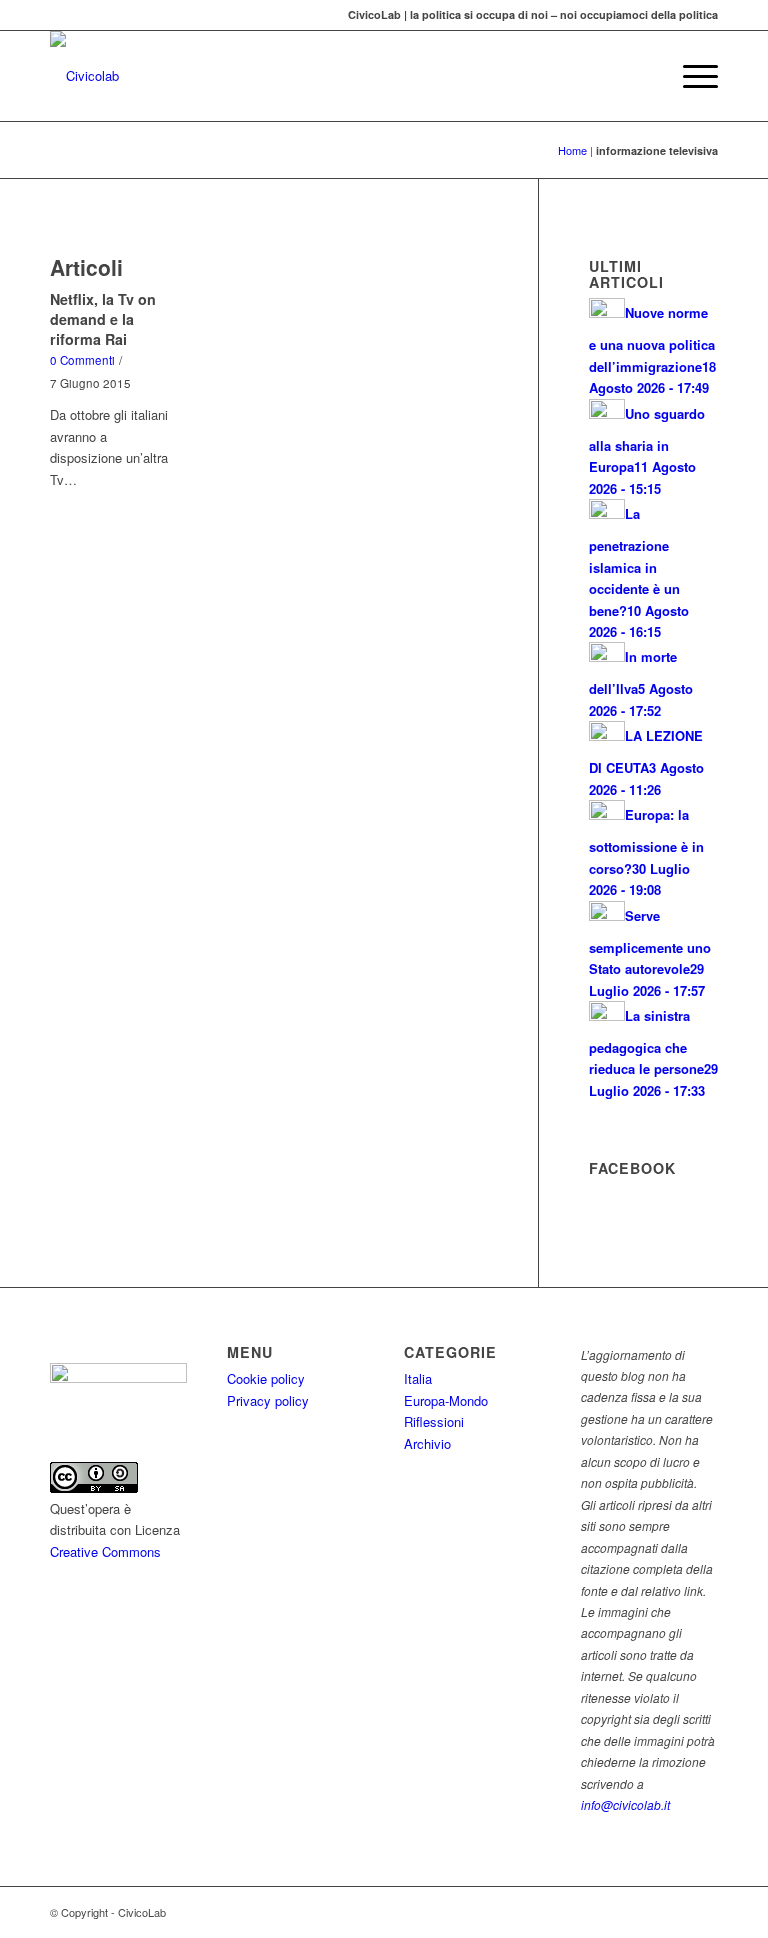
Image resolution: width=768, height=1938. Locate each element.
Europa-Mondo (446, 1400)
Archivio (427, 1443)
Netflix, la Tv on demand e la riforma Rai (103, 319)
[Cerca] (643, 76)
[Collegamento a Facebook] (703, 1912)
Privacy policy (268, 1400)
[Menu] (690, 76)
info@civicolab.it (625, 1804)
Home (572, 150)
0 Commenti (82, 360)
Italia (418, 1378)
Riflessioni (434, 1421)
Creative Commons (105, 1551)
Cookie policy (266, 1378)
